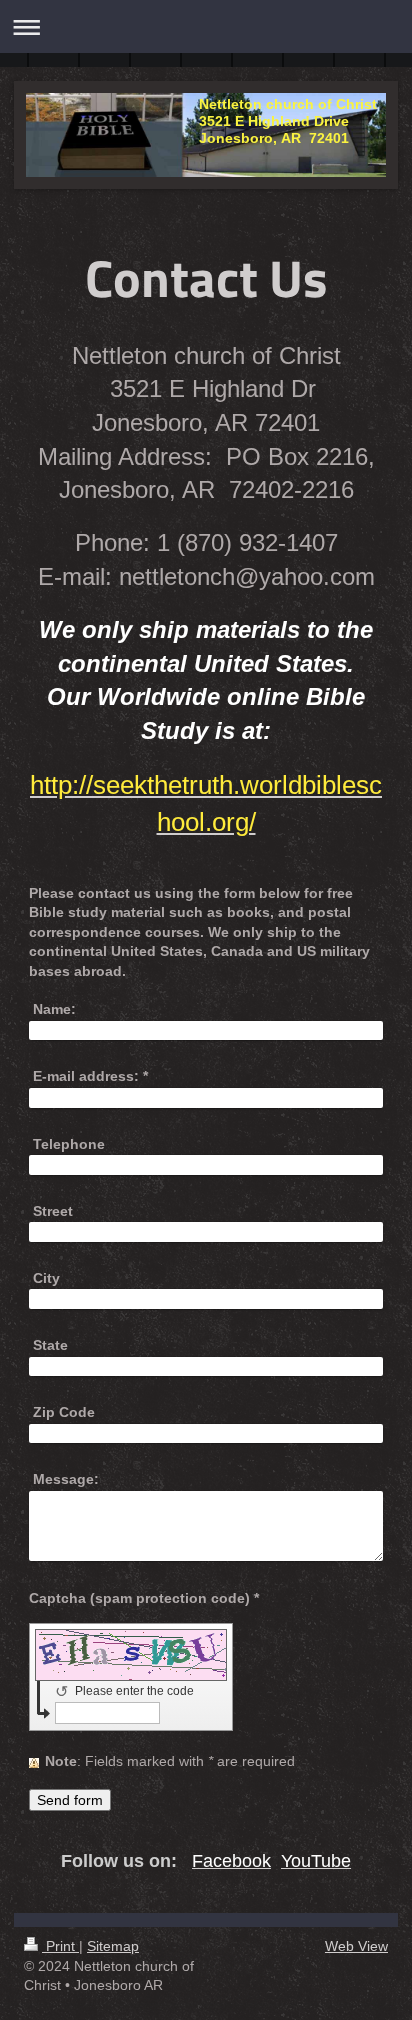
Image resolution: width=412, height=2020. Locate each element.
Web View (356, 1946)
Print (60, 1946)
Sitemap (113, 1946)
